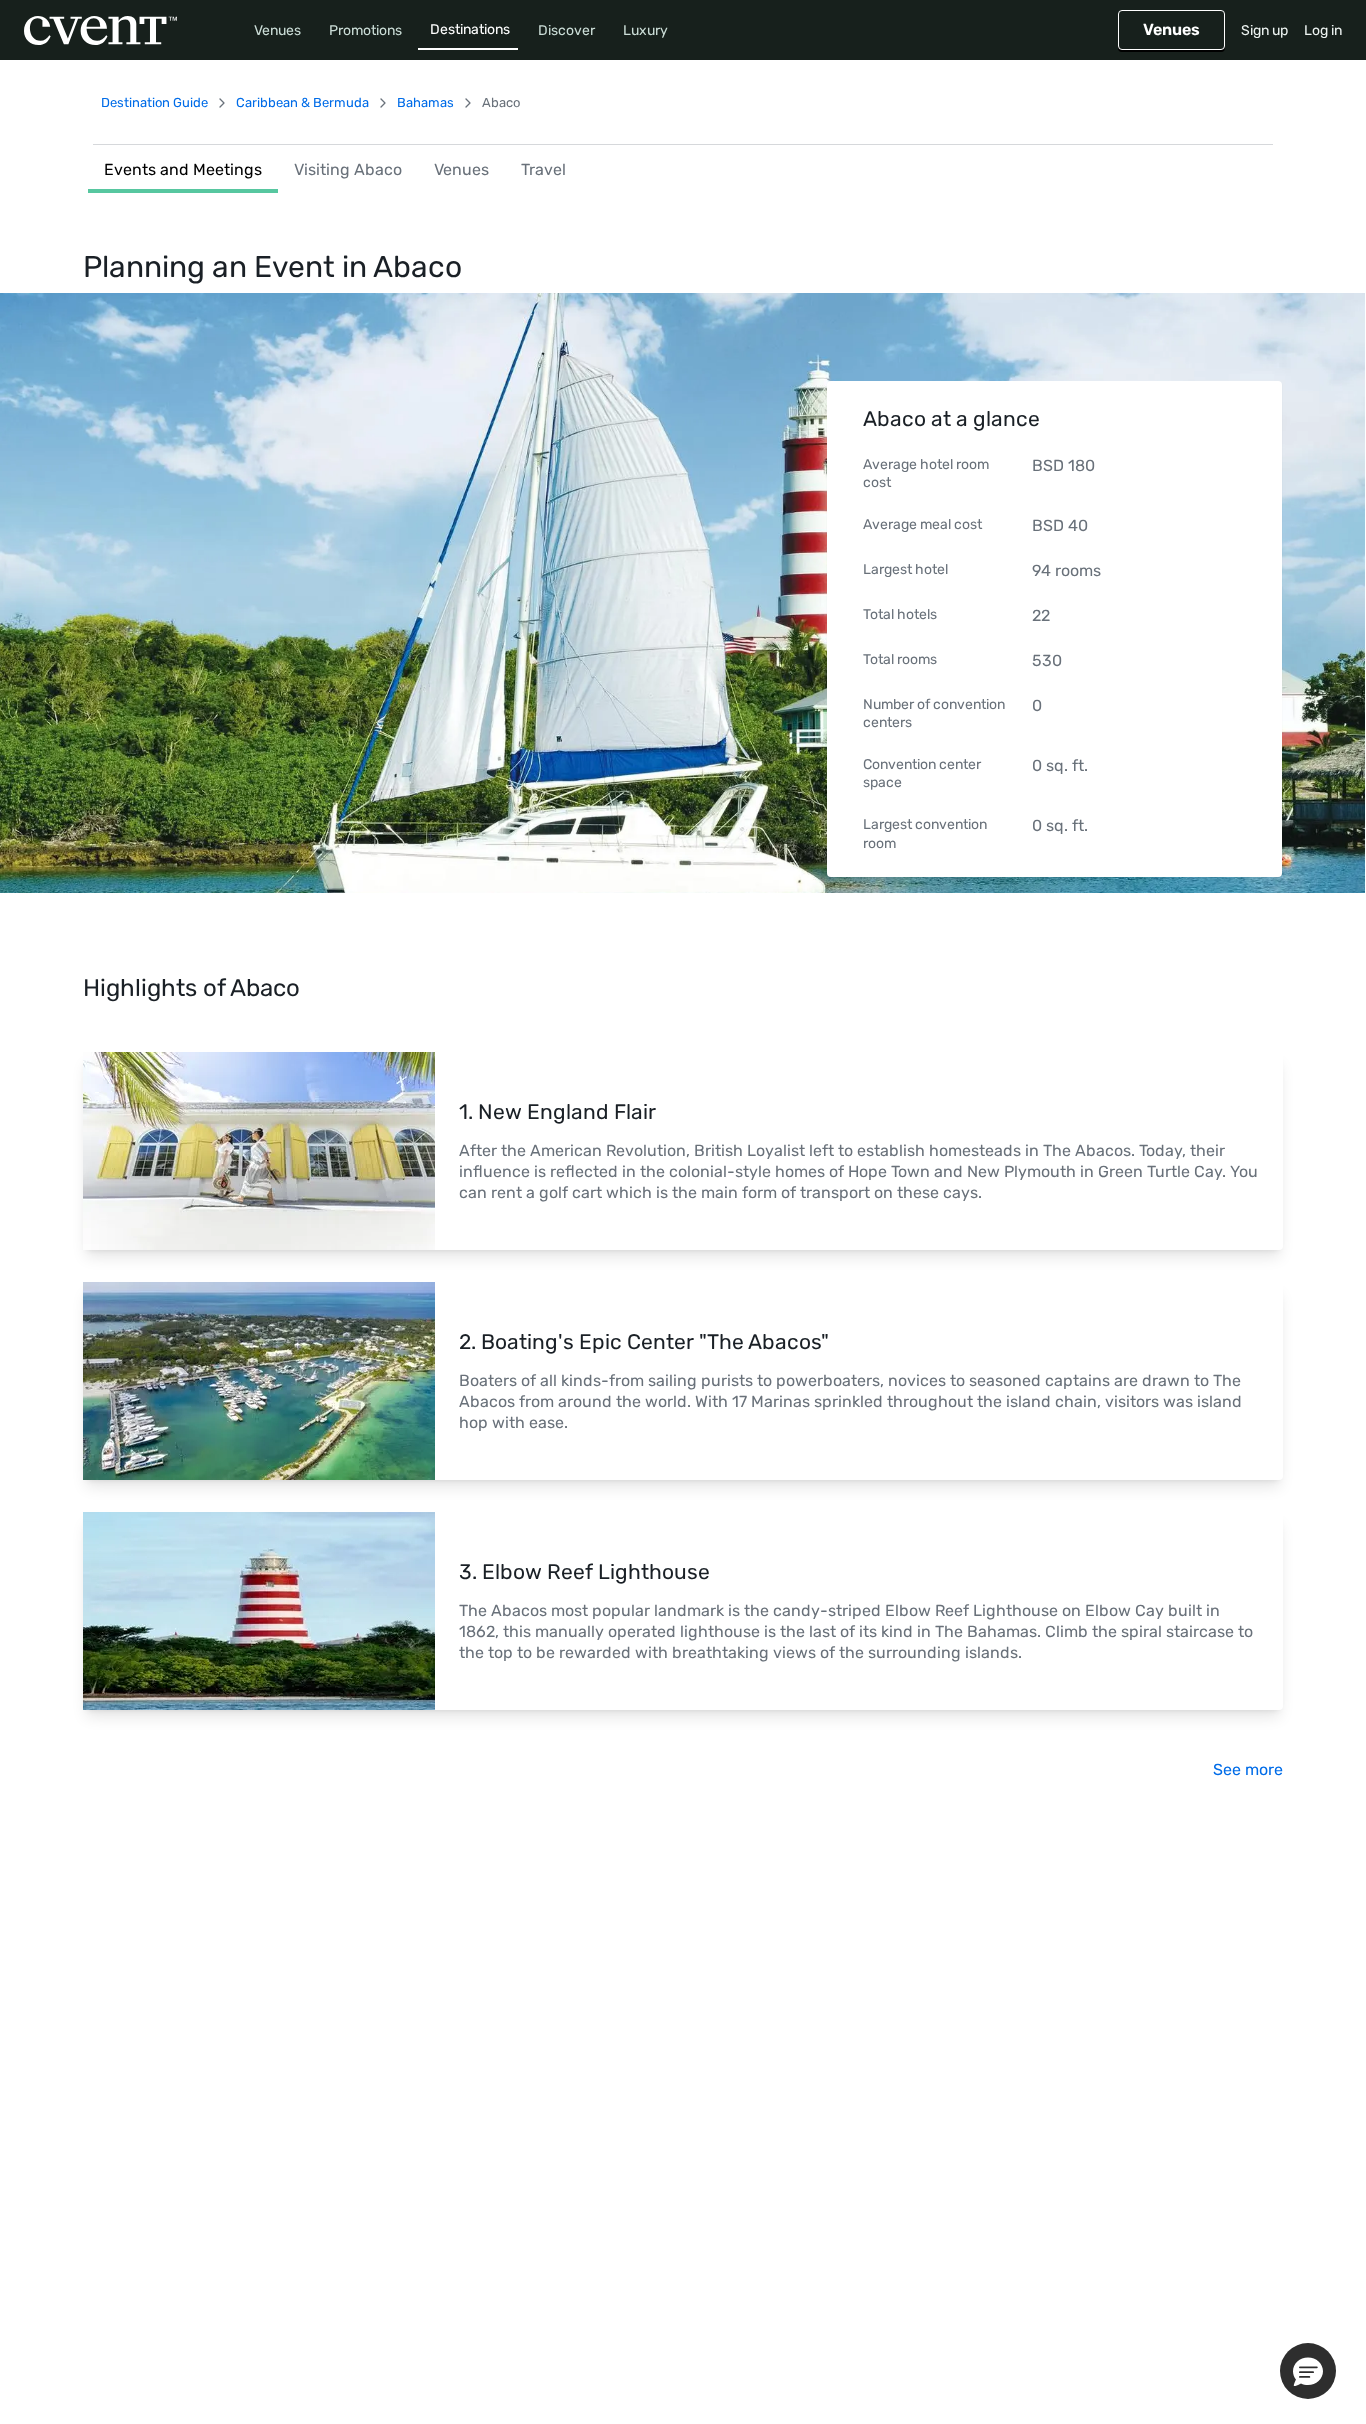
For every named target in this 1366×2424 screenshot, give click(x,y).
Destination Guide (154, 102)
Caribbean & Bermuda (302, 102)
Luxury (645, 30)
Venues (277, 30)
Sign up (1264, 30)
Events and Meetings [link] (183, 169)
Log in (1323, 30)
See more (1248, 1769)
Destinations (470, 29)
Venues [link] (461, 169)
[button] (1308, 2371)
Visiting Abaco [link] (348, 169)
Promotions (365, 30)
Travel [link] (543, 169)
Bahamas (425, 102)
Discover (566, 30)
